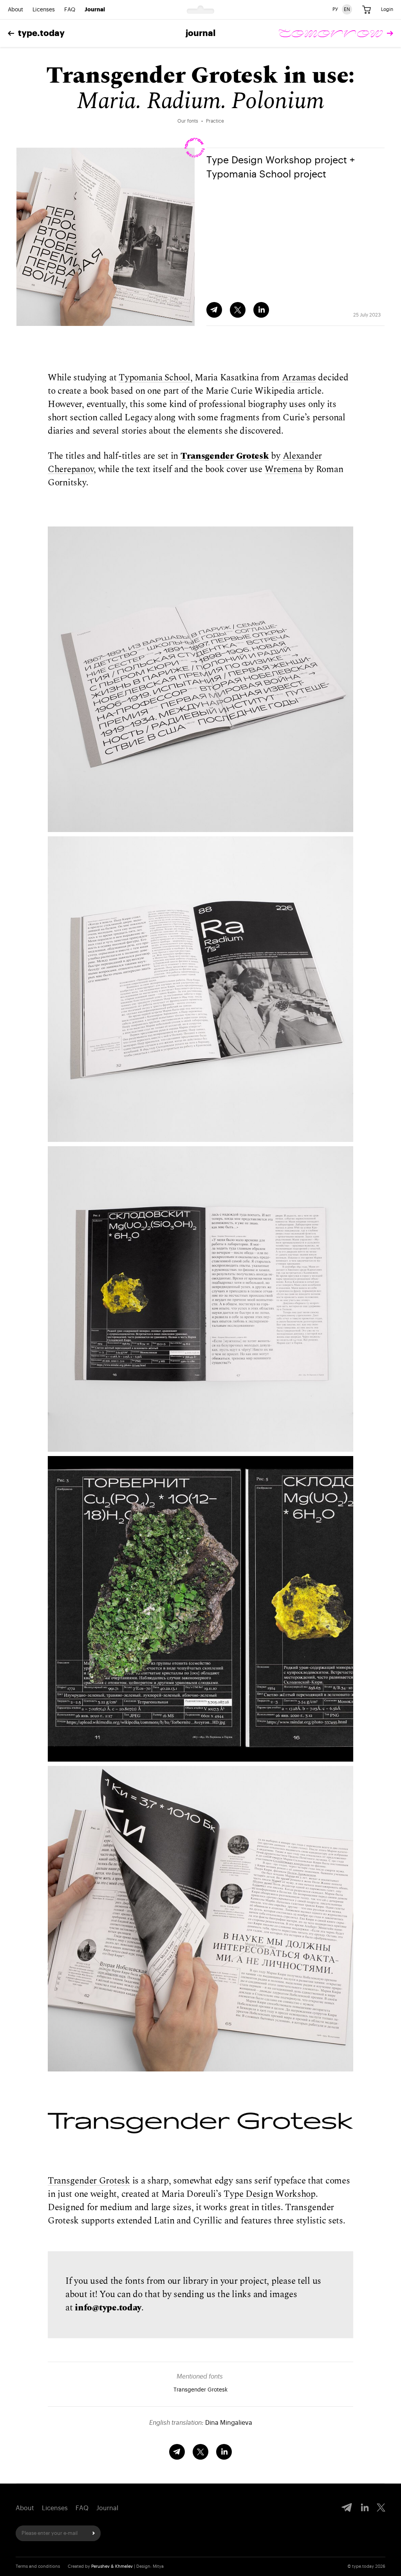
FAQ (70, 10)
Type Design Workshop (270, 2194)
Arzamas (299, 378)
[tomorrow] (336, 33)
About (15, 10)
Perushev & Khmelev (112, 2566)
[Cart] (367, 10)
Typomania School (154, 378)
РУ (335, 9)
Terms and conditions (38, 2566)
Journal (95, 10)
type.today (41, 33)
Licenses (44, 10)
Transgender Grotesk (225, 456)
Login (387, 9)
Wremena (284, 469)
